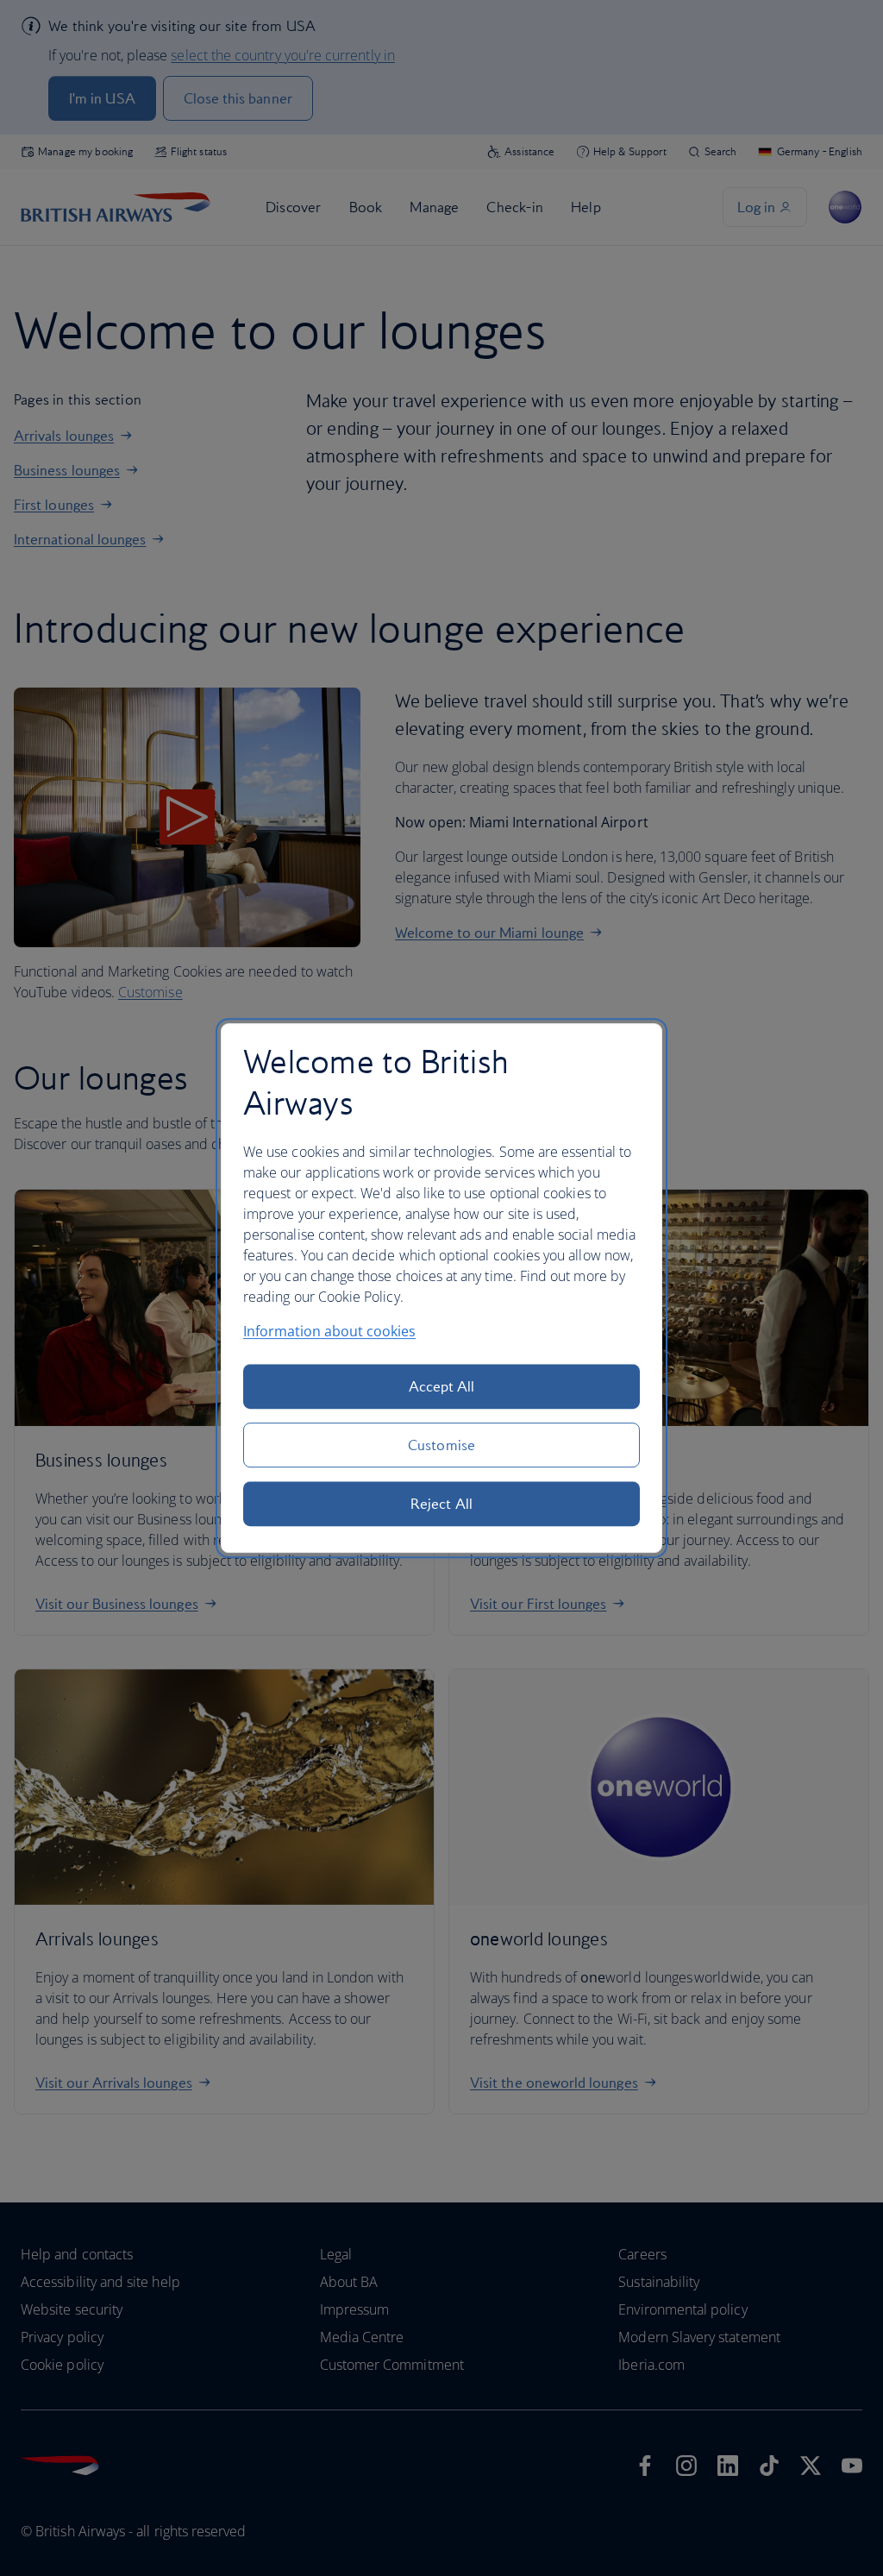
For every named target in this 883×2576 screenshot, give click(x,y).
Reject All (441, 1504)
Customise (441, 1445)
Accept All (442, 1386)
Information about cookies (329, 1331)
